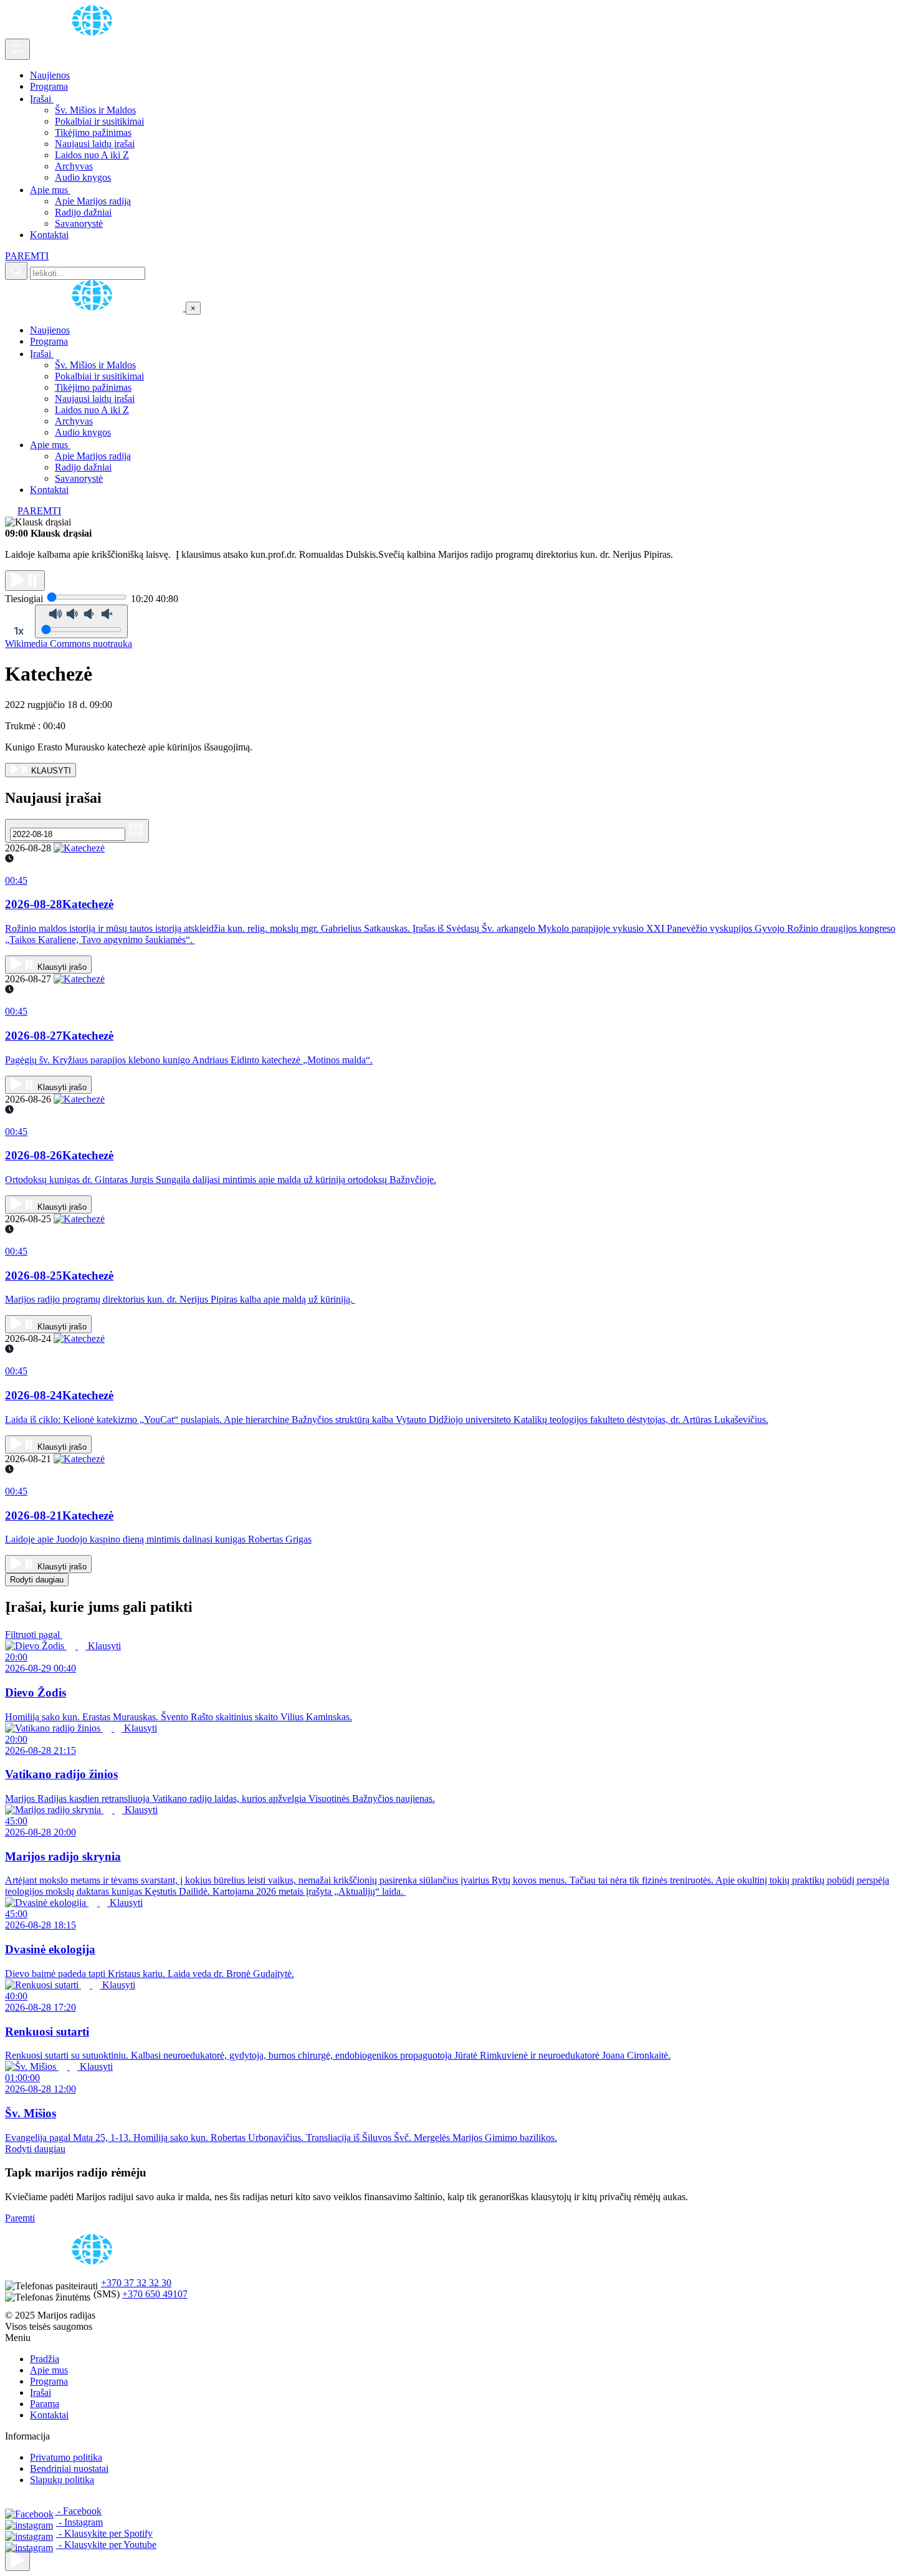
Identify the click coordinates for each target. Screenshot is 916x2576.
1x (19, 631)
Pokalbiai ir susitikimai (99, 121)
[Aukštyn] (17, 2561)
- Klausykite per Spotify (104, 2533)
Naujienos (50, 75)
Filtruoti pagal (34, 1635)
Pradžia (45, 2359)
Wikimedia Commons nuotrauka (69, 644)
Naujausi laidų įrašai (95, 144)
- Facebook (78, 2511)
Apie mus (50, 190)
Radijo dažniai (83, 212)
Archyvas (74, 166)
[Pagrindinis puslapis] (94, 33)
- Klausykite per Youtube (106, 2545)
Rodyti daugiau (37, 1580)
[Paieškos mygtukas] (16, 271)
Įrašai (42, 99)
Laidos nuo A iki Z (92, 155)
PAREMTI (27, 256)
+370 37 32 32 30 (136, 2283)
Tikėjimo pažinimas (93, 132)
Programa (49, 86)
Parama (45, 2404)
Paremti (20, 2218)
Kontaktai (49, 235)
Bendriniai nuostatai (69, 2468)
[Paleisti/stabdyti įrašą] (25, 581)
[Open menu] (17, 49)
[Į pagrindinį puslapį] (95, 308)
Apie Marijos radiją (93, 201)
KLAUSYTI (50, 771)
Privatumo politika (66, 2457)
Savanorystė (79, 223)
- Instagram (79, 2522)
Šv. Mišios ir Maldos (95, 110)
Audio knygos (83, 177)
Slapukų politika (62, 2480)
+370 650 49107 (155, 2294)
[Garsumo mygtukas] (81, 621)
